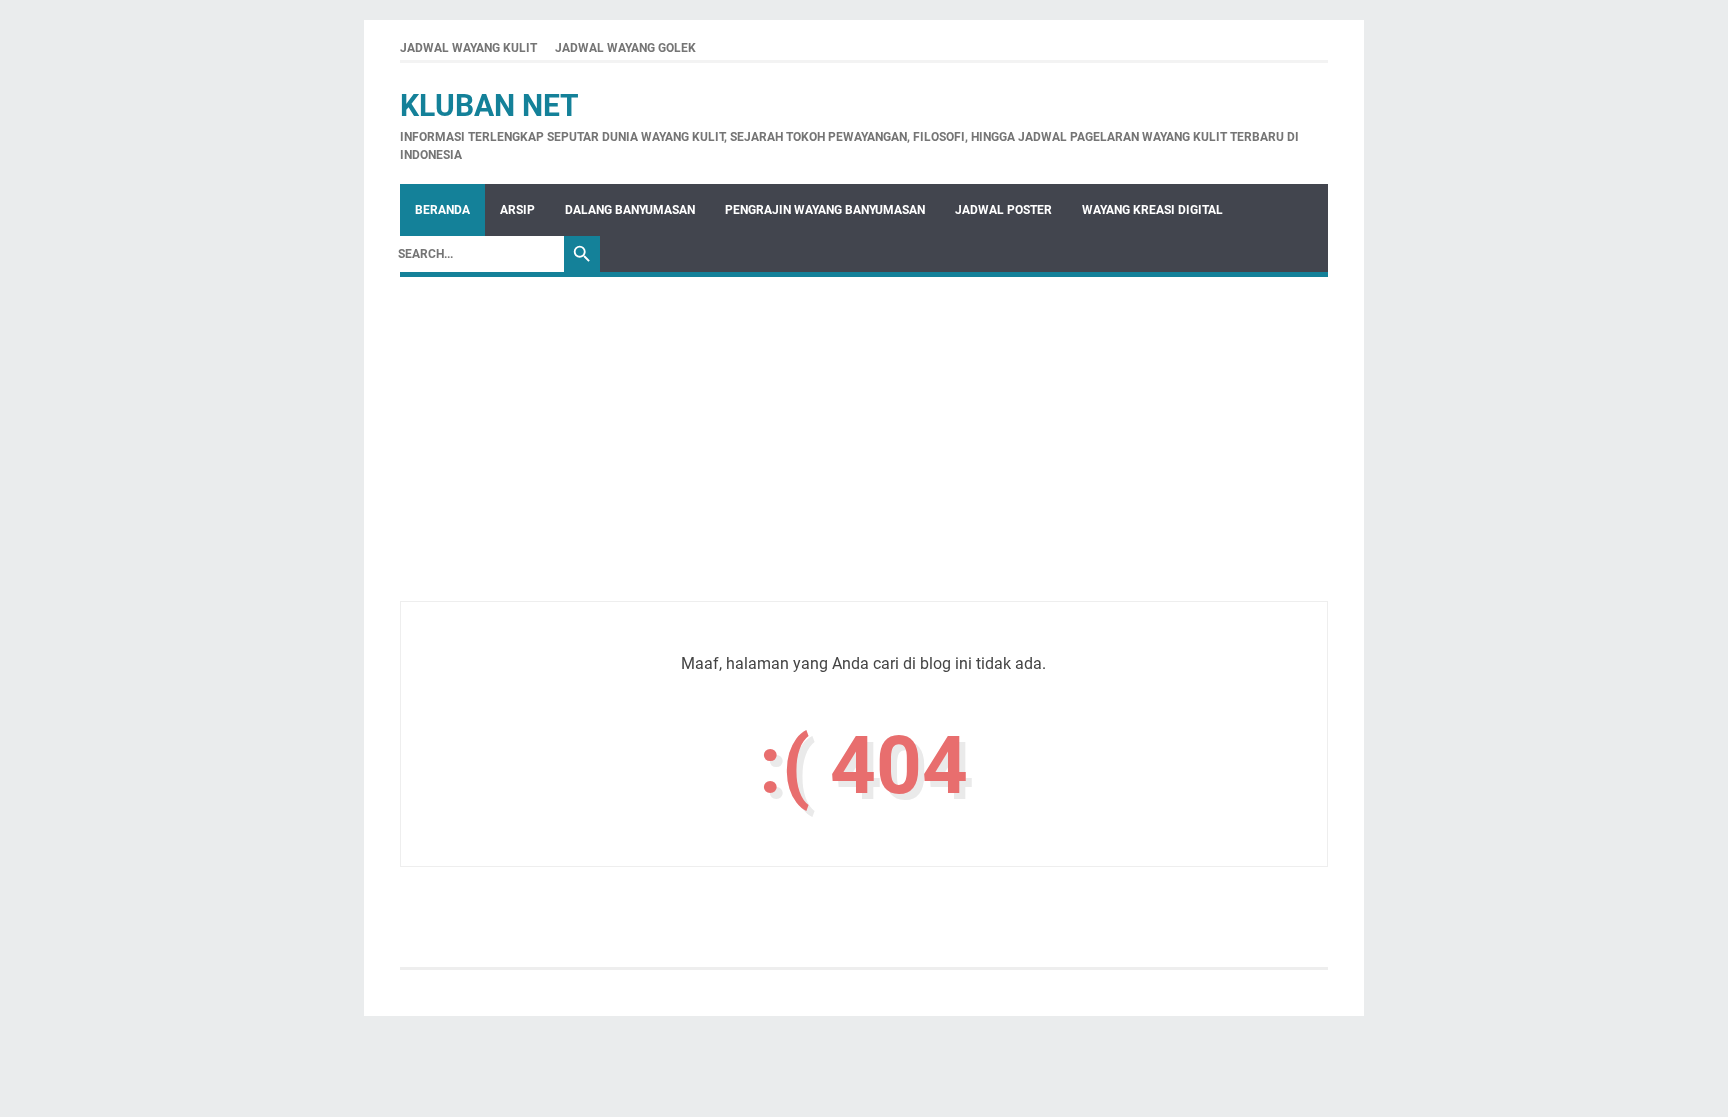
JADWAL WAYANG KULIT (468, 48)
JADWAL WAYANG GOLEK (625, 48)
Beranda (442, 210)
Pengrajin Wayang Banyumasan (825, 210)
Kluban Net (489, 105)
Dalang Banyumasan (630, 210)
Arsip (517, 210)
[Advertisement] (864, 461)
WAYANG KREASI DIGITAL (1152, 210)
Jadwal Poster (1003, 210)
